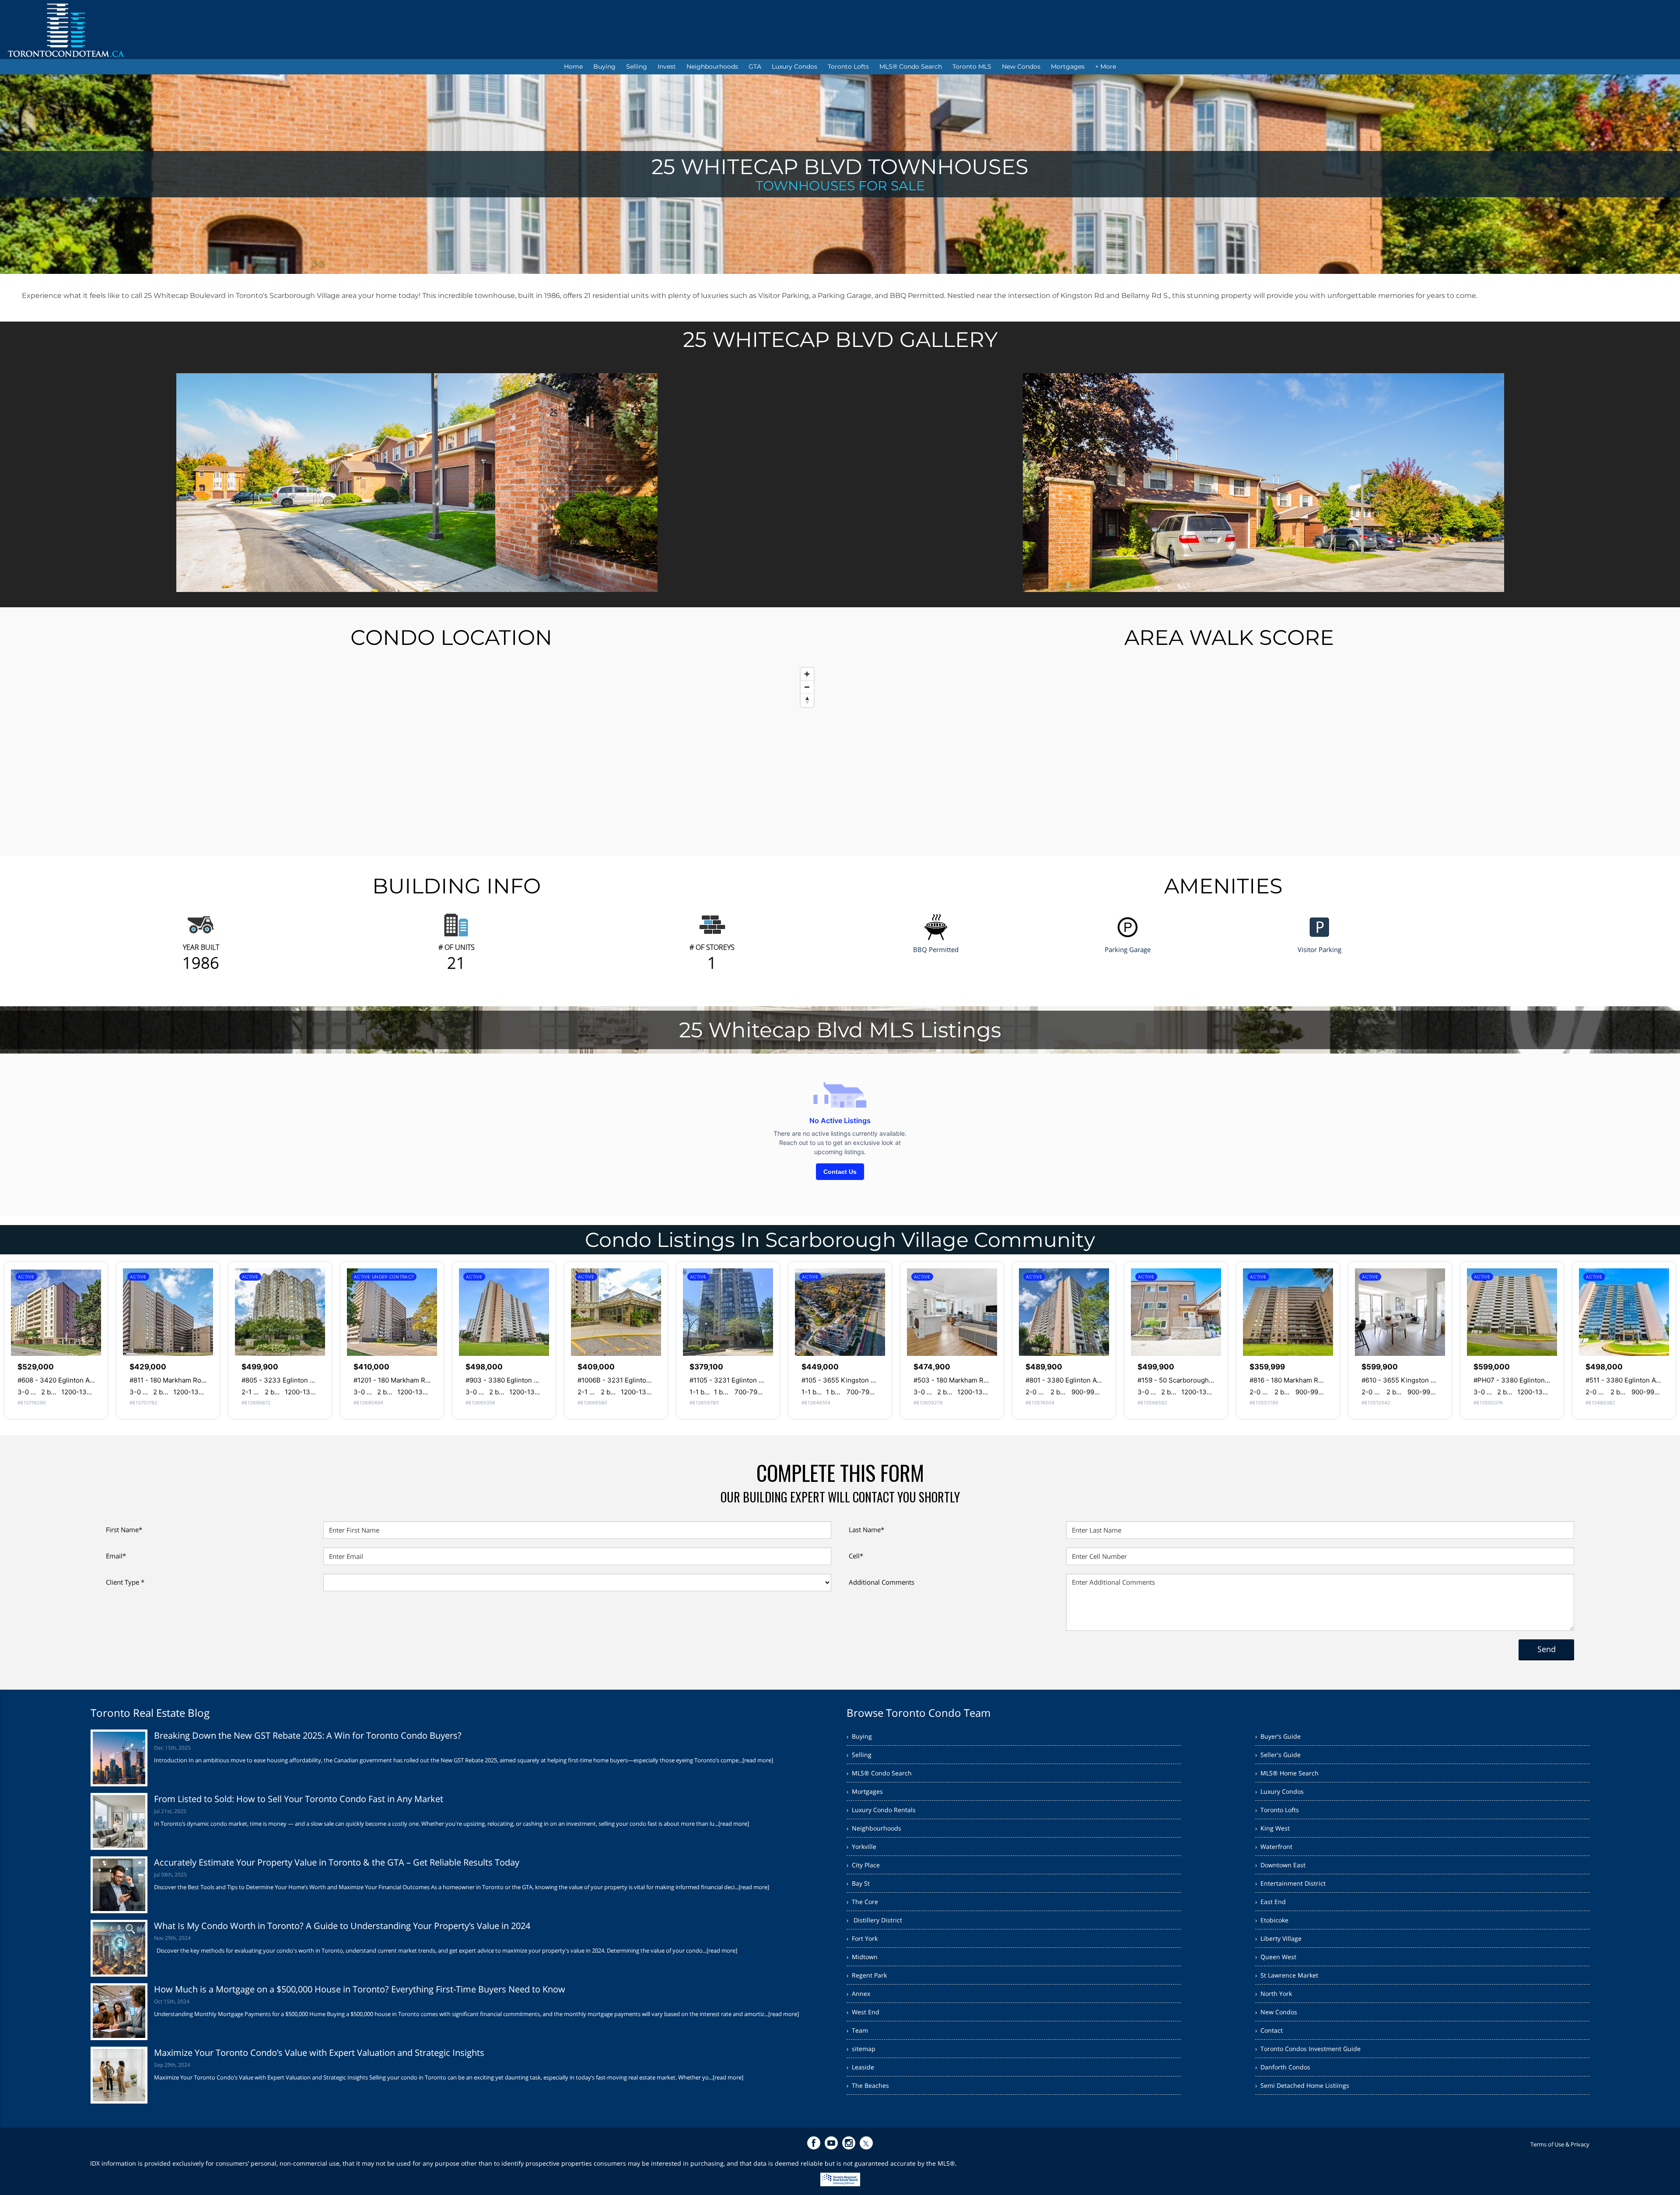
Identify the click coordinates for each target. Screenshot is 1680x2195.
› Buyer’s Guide (1278, 1736)
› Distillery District (874, 1920)
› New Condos (1276, 2012)
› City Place (863, 1865)
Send (1547, 1649)
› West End (863, 2012)
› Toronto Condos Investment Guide (1308, 2049)
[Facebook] (814, 2143)
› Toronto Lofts (1277, 1810)
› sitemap (861, 2049)
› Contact (1269, 2030)
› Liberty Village (1278, 1938)
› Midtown (862, 1957)
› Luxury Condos (1279, 1791)
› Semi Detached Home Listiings (1302, 2085)
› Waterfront (1274, 1847)
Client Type (125, 1582)
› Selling (859, 1755)
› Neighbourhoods (874, 1828)
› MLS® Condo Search (879, 1773)
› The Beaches (868, 2085)
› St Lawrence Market (1287, 1975)
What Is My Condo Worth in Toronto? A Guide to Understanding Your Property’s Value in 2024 (342, 1926)
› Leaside (860, 2067)
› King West (1272, 1828)
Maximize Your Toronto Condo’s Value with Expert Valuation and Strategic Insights (319, 2053)
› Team (857, 2030)
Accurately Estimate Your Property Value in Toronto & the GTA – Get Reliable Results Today (337, 1862)
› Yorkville (861, 1847)
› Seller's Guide (1278, 1755)
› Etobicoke (1272, 1920)
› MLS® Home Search (1287, 1773)
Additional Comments (882, 1582)
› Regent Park (867, 1975)
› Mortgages (865, 1791)
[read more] (758, 1760)
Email (116, 1556)
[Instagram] (849, 2143)
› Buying (859, 1736)
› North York (1274, 1994)
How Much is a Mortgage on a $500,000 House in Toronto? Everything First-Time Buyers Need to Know (360, 1989)
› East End (1270, 1902)
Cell (856, 1556)
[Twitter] (866, 2143)
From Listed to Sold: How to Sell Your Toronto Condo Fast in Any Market (299, 1799)
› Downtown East (1280, 1865)
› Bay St (858, 1883)
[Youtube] (831, 2143)
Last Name (866, 1530)
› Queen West (1276, 1957)
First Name (124, 1530)
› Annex (858, 1994)
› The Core (862, 1902)
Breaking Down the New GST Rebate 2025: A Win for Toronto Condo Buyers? (308, 1735)
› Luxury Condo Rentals (881, 1810)
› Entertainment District (1290, 1883)
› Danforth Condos (1283, 2067)
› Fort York (862, 1938)
